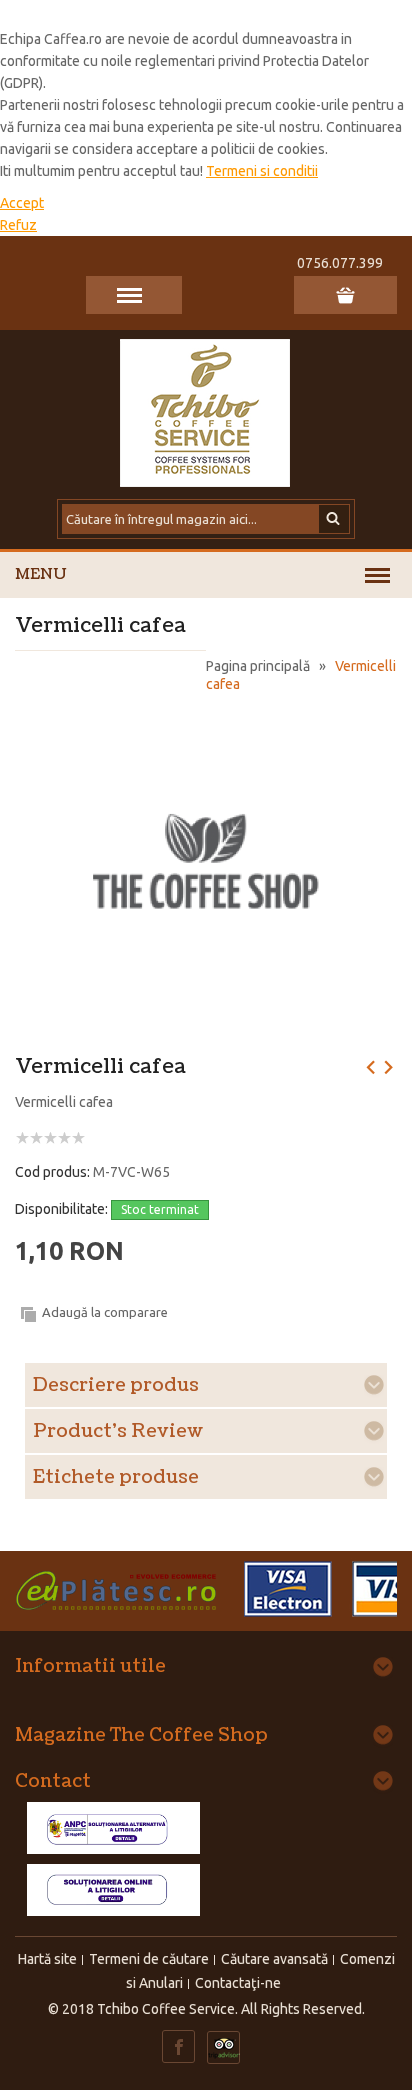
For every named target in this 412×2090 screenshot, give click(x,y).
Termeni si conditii (262, 171)
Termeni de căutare (149, 1959)
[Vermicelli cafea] (206, 719)
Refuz (18, 225)
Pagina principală (258, 666)
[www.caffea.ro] (206, 411)
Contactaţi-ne (238, 1983)
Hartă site (47, 1959)
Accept (22, 203)
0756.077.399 (340, 263)
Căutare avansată (274, 1959)
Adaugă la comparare (105, 1312)
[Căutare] (334, 519)
